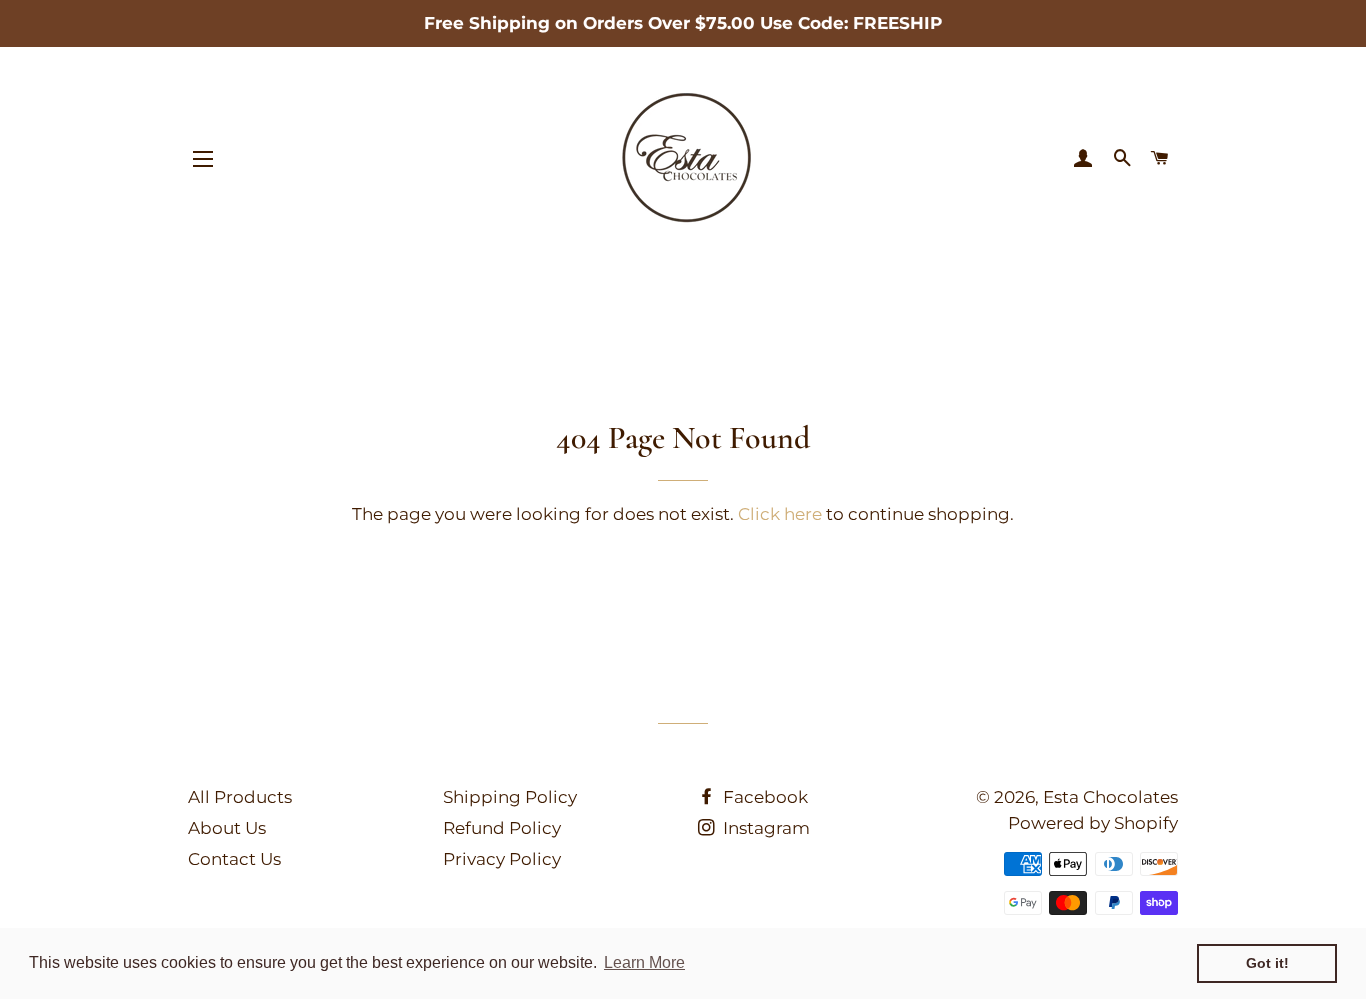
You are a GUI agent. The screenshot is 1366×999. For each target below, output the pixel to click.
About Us (227, 828)
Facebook (763, 797)
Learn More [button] (644, 962)
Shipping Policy (510, 797)
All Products (240, 797)
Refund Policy (502, 828)
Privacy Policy (502, 859)
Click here (780, 514)
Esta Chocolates (1110, 797)
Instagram (764, 828)
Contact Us (234, 859)
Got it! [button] (1267, 963)
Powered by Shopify (1093, 823)
